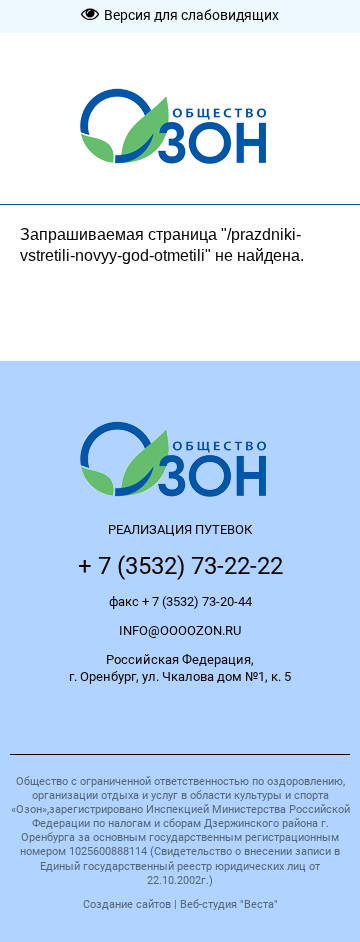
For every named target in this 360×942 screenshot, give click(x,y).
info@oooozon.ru (180, 630)
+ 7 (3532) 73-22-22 (180, 566)
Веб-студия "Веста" (229, 904)
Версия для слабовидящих (191, 15)
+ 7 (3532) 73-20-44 (197, 601)
